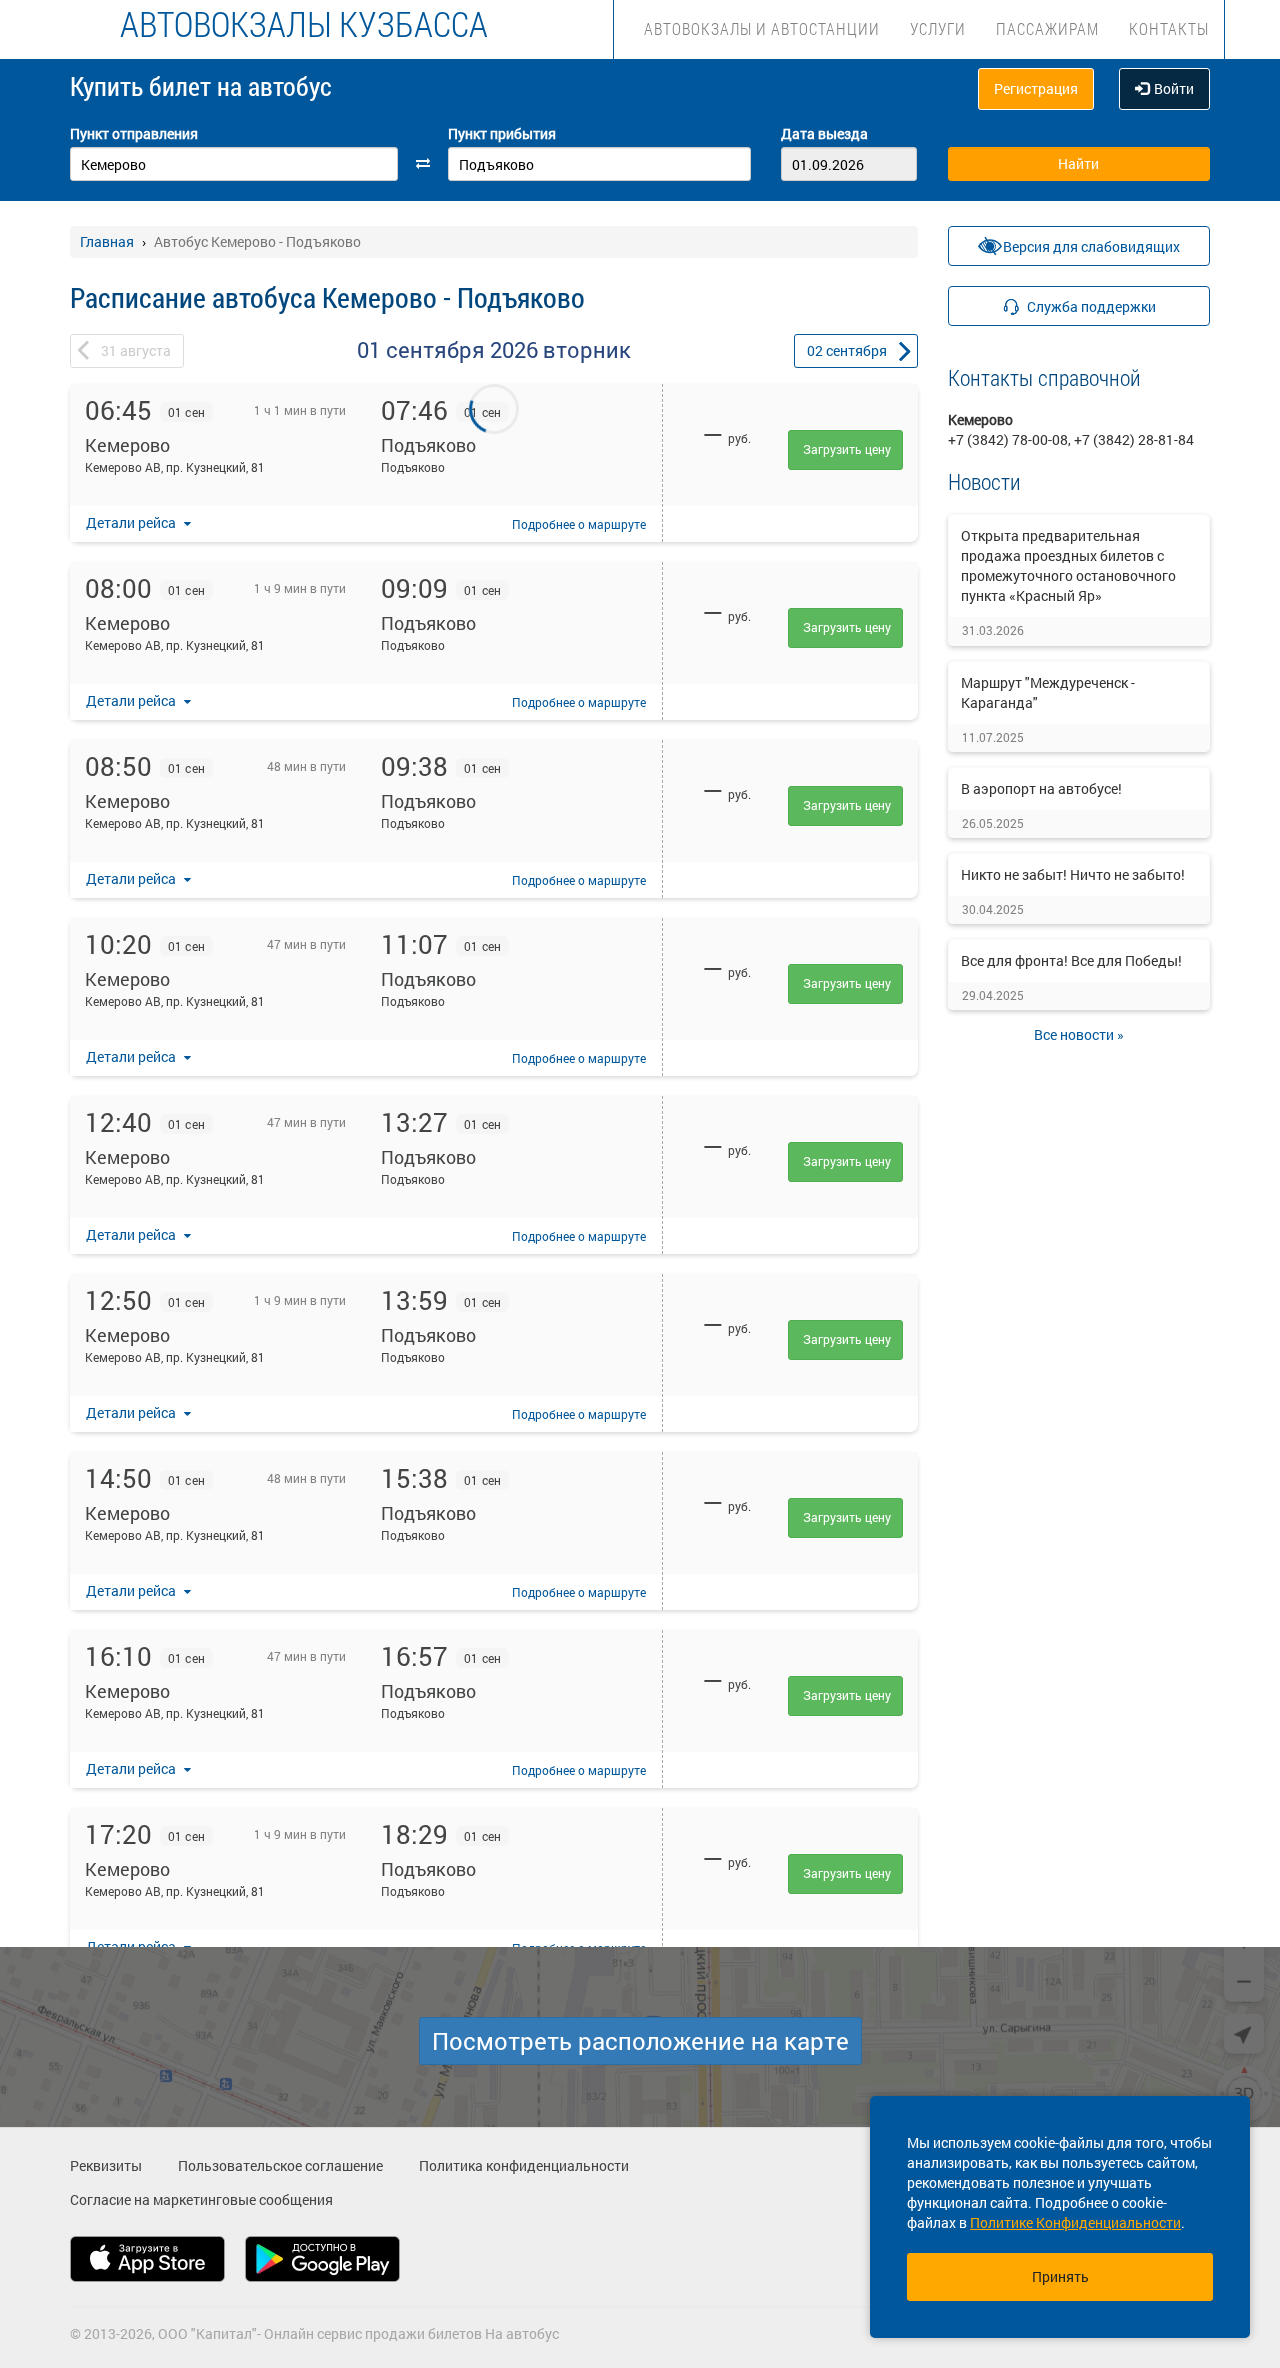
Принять (1060, 2276)
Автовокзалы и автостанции (762, 28)
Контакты (1169, 28)
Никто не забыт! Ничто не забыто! (1073, 874)
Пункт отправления (134, 133)
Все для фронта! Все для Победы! (1071, 960)
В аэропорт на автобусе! (1041, 788)
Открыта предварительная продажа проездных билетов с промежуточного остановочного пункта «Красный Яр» (1068, 565)
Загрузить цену (847, 449)
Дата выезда (824, 133)
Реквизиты (106, 2165)
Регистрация (1036, 88)
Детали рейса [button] (132, 522)
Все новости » (1079, 1034)
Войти (1174, 88)
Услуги (938, 28)
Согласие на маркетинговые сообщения (201, 2199)
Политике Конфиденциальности (1075, 2222)
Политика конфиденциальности (524, 2165)
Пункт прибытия (502, 133)
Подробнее (579, 524)
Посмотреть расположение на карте (640, 2041)
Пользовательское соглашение (280, 2165)
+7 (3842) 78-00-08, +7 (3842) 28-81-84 (1071, 439)
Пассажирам (1047, 28)
